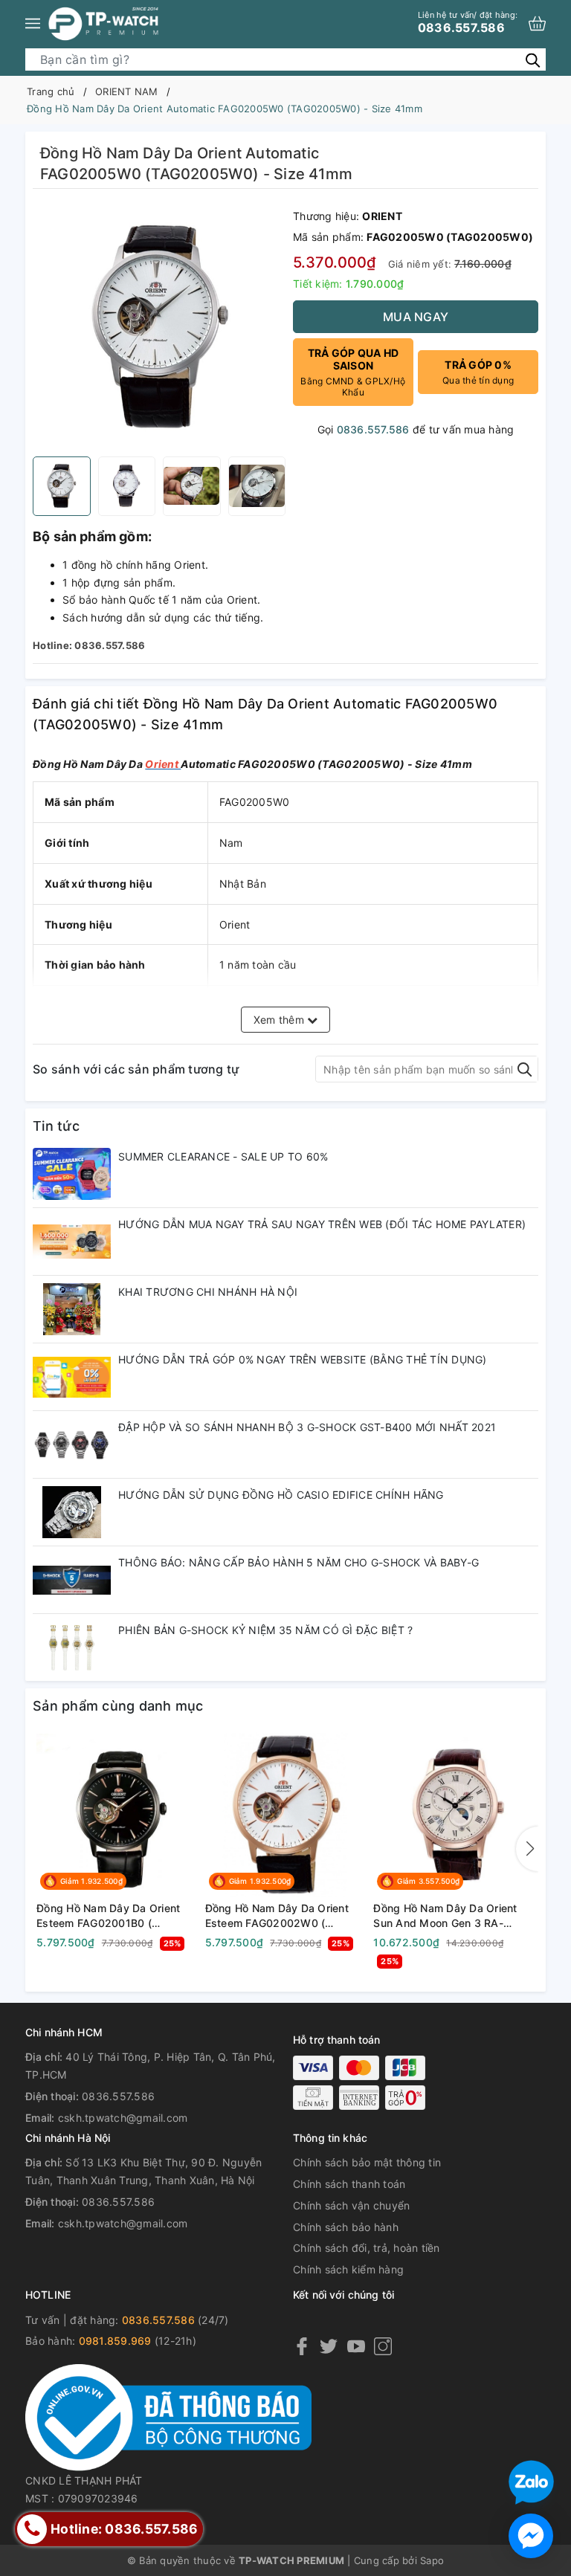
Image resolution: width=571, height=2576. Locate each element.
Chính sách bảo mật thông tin (367, 2162)
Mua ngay (416, 317)
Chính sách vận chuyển (351, 2205)
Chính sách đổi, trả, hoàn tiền (367, 2248)
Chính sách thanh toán (349, 2184)
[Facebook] (302, 2345)
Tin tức (56, 1126)
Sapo (432, 2560)
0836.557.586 (468, 22)
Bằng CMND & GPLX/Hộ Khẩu (353, 372)
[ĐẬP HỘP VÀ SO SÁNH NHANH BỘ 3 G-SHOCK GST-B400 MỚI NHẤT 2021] (72, 1444)
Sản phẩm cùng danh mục (118, 1706)
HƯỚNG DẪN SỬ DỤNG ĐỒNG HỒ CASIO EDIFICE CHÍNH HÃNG (281, 1495)
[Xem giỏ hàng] (537, 23)
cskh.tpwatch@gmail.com (123, 2118)
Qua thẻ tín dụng (478, 372)
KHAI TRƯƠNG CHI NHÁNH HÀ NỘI (208, 1292)
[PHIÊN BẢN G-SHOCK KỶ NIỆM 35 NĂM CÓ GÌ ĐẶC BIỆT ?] (72, 1647)
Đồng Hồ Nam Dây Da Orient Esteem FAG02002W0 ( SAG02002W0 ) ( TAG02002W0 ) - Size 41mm (278, 1916)
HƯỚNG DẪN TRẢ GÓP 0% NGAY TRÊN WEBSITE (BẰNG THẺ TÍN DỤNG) (303, 1359)
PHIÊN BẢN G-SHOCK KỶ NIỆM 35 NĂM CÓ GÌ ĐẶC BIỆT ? (265, 1630)
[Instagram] (383, 2345)
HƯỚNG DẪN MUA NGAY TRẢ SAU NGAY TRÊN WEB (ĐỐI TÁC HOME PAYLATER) (322, 1224)
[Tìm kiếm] (533, 59)
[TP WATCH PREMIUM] (103, 23)
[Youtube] (356, 2345)
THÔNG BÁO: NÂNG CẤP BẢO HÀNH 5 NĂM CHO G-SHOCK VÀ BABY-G (299, 1562)
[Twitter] (329, 2345)
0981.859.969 (115, 2341)
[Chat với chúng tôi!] (531, 2536)
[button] (527, 1849)
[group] (159, 326)
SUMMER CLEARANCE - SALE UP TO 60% (223, 1156)
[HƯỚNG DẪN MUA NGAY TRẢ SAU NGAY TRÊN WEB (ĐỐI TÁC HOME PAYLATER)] (72, 1242)
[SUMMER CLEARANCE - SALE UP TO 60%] (72, 1174)
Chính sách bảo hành (346, 2227)
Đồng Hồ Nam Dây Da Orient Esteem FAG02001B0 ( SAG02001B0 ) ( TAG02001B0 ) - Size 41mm (113, 1916)
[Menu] (33, 23)
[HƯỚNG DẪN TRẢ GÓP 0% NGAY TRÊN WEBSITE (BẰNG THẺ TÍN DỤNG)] (72, 1377)
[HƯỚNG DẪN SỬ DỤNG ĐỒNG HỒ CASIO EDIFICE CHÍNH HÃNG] (72, 1512)
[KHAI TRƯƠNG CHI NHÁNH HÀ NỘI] (72, 1309)
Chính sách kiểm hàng (348, 2269)
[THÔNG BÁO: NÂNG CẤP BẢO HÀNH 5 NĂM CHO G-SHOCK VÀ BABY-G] (72, 1580)
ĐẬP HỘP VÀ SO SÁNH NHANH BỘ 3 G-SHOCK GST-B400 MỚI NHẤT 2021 (307, 1427)
